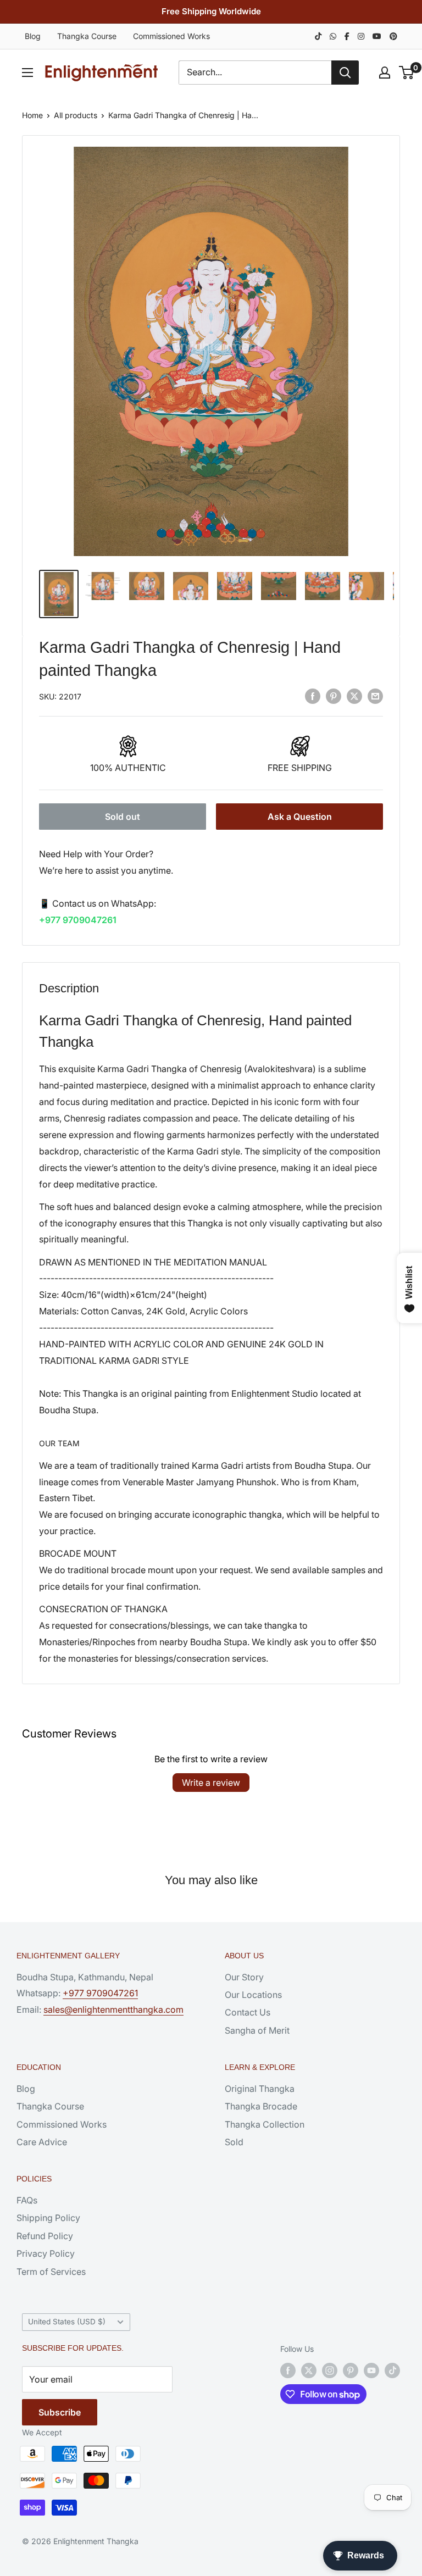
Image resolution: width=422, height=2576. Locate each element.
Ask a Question (300, 817)
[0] (407, 73)
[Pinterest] (393, 36)
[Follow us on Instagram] (330, 2370)
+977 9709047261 (78, 920)
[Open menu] (27, 73)
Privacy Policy (46, 2253)
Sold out (123, 817)
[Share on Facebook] (313, 696)
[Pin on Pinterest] (334, 696)
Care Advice (42, 2142)
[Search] (345, 73)
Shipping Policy (48, 2218)
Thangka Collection (265, 2124)
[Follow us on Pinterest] (351, 2370)
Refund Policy (45, 2236)
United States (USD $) (67, 2322)
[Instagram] (361, 36)
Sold (234, 2142)
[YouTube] (377, 36)
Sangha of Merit (257, 2030)
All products (76, 115)
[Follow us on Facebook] (288, 2370)
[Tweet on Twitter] (354, 696)
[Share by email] (375, 696)
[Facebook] (347, 36)
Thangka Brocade (261, 2106)
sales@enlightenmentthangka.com (113, 2009)
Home (32, 115)
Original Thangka (260, 2089)
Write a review (211, 1783)
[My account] (385, 73)
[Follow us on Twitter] (309, 2370)
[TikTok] (318, 36)
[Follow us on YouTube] (371, 2370)
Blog (33, 36)
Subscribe (60, 2412)
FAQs (27, 2200)
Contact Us (248, 2012)
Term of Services (51, 2272)
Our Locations (253, 1995)
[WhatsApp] (333, 36)
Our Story (244, 1977)
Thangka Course (87, 36)
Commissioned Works (171, 36)
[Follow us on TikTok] (392, 2370)
